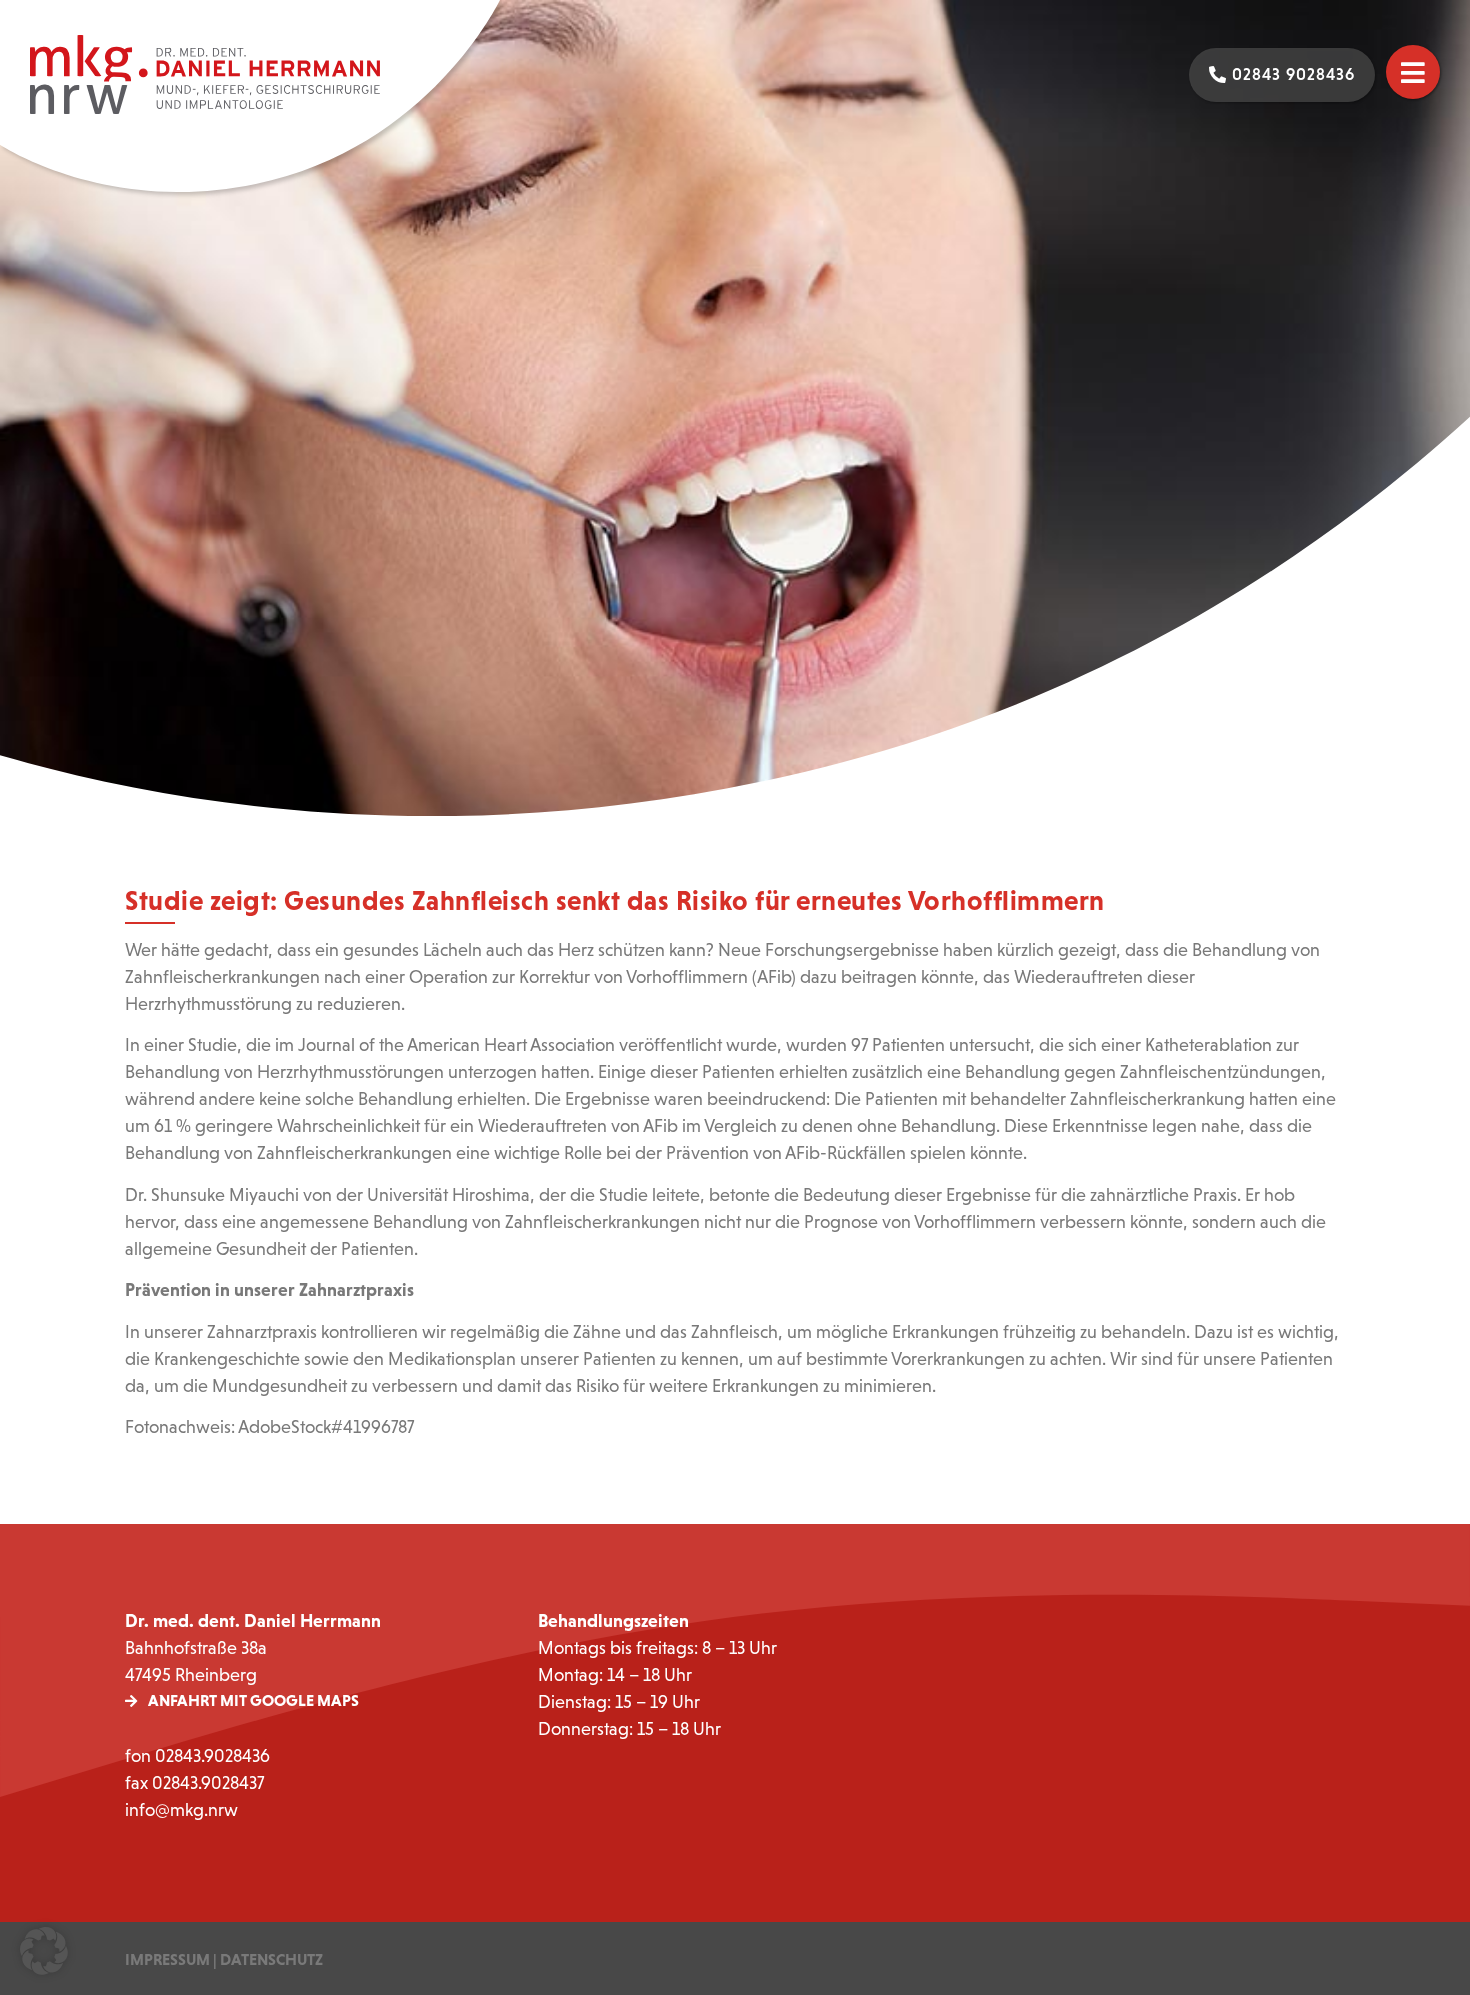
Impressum (167, 1959)
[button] (44, 1951)
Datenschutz (271, 1959)
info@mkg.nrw (181, 1810)
